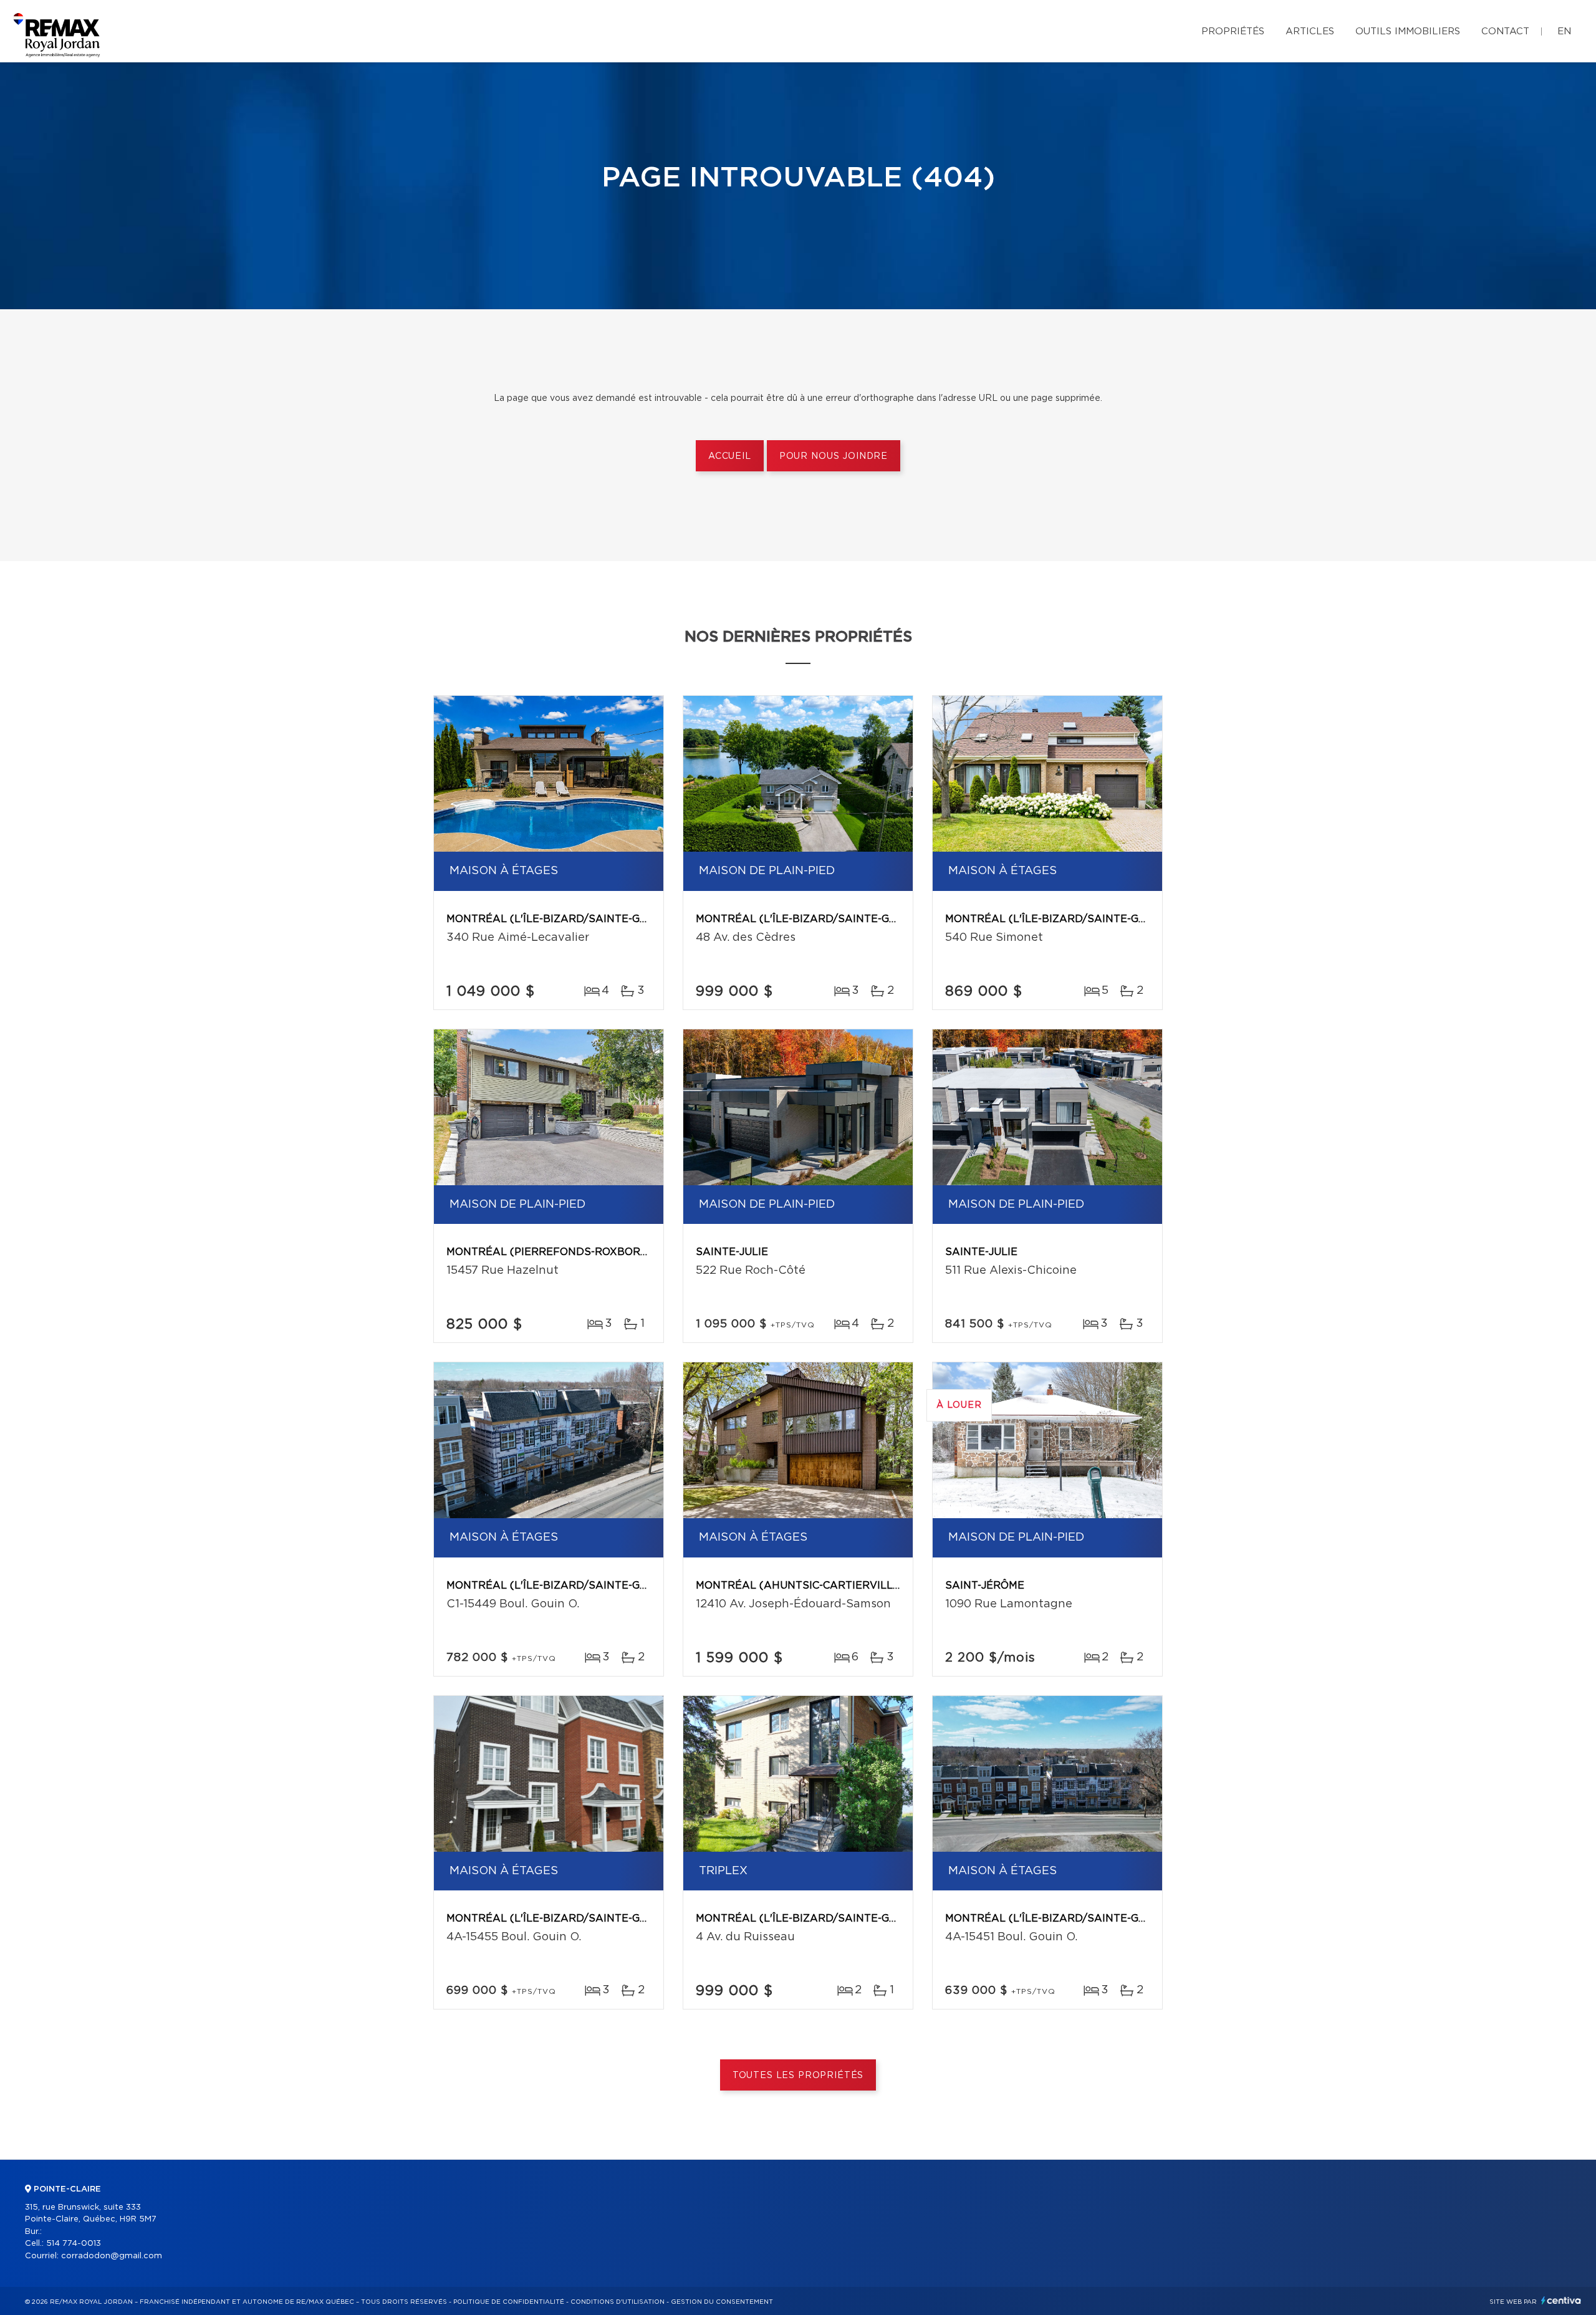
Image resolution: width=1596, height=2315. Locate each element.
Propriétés (1233, 31)
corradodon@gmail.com (112, 2256)
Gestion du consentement (722, 2302)
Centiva (1561, 2300)
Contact (1505, 31)
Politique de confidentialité (509, 2302)
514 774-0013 (74, 2244)
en (1564, 31)
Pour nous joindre (834, 456)
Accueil (730, 456)
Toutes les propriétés (798, 2076)
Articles (1310, 31)
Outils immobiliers (1408, 31)
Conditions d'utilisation (618, 2302)
